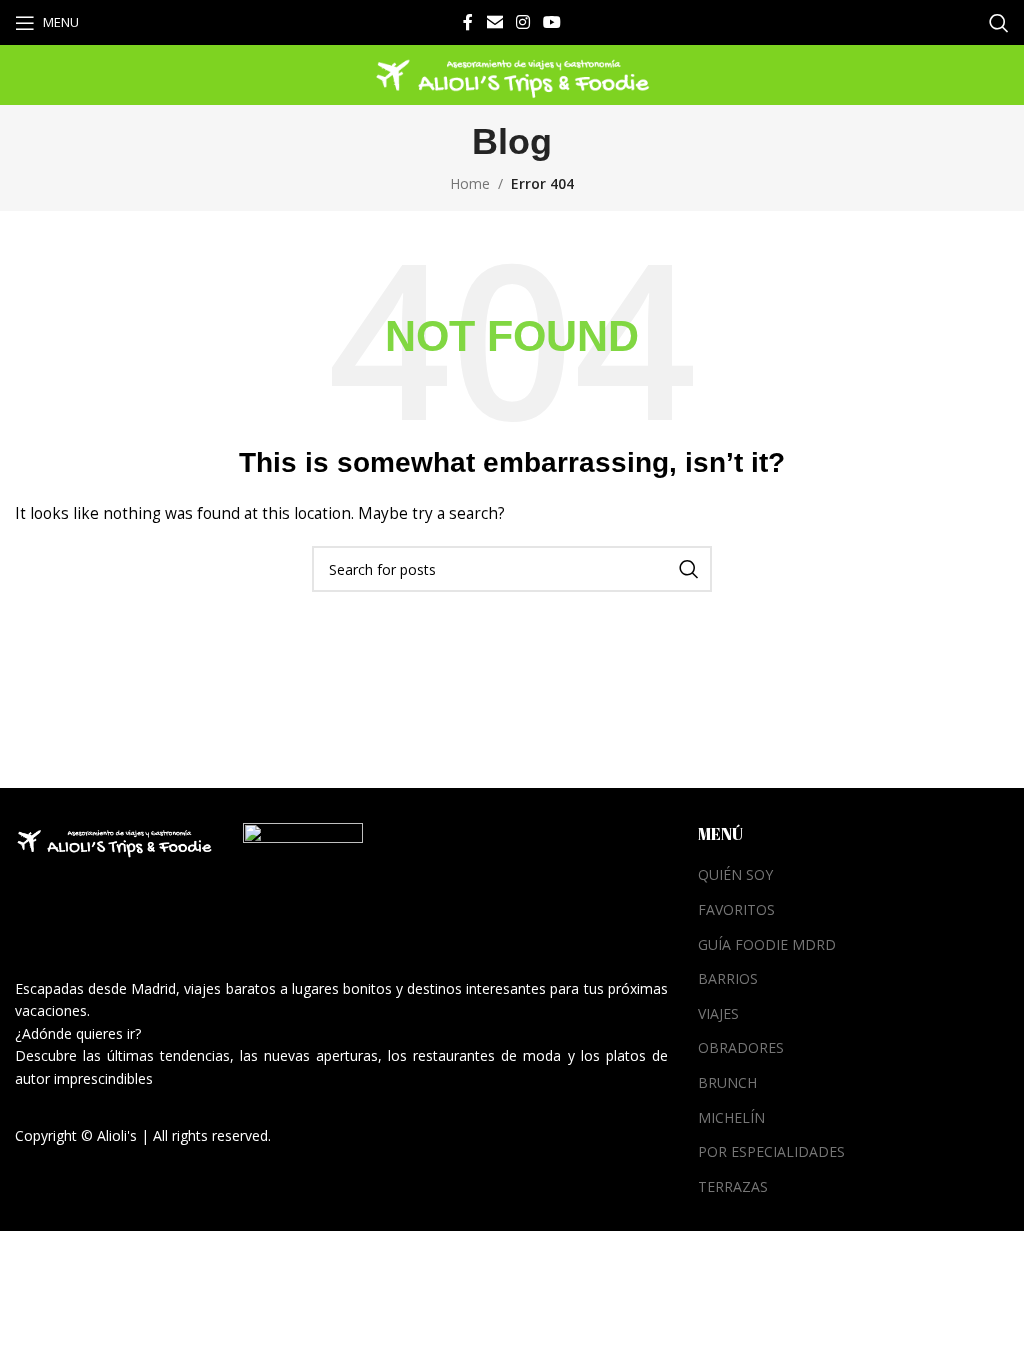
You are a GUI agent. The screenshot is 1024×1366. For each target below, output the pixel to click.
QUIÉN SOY (735, 874)
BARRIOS (728, 978)
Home (470, 183)
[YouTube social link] (552, 22)
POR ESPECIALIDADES (771, 1151)
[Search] (999, 23)
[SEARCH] (689, 569)
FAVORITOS (736, 909)
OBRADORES (741, 1047)
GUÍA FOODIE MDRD (767, 944)
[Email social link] (494, 22)
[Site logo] (512, 73)
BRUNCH (727, 1082)
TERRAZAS (733, 1186)
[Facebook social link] (468, 22)
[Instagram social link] (522, 22)
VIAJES (718, 1013)
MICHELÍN (731, 1117)
